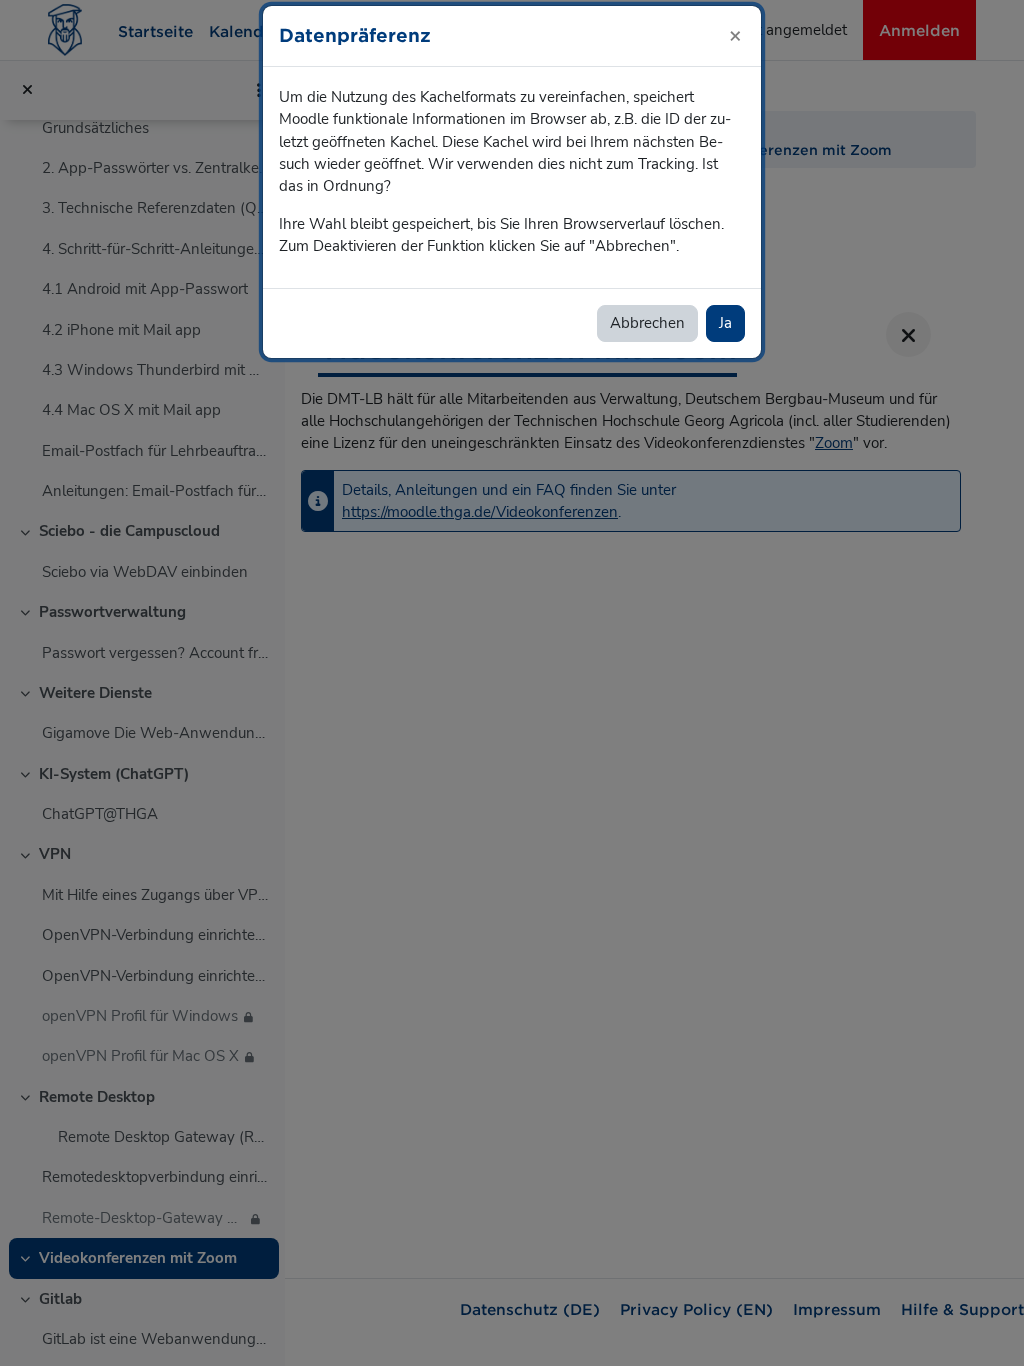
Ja (725, 323)
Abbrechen (647, 323)
